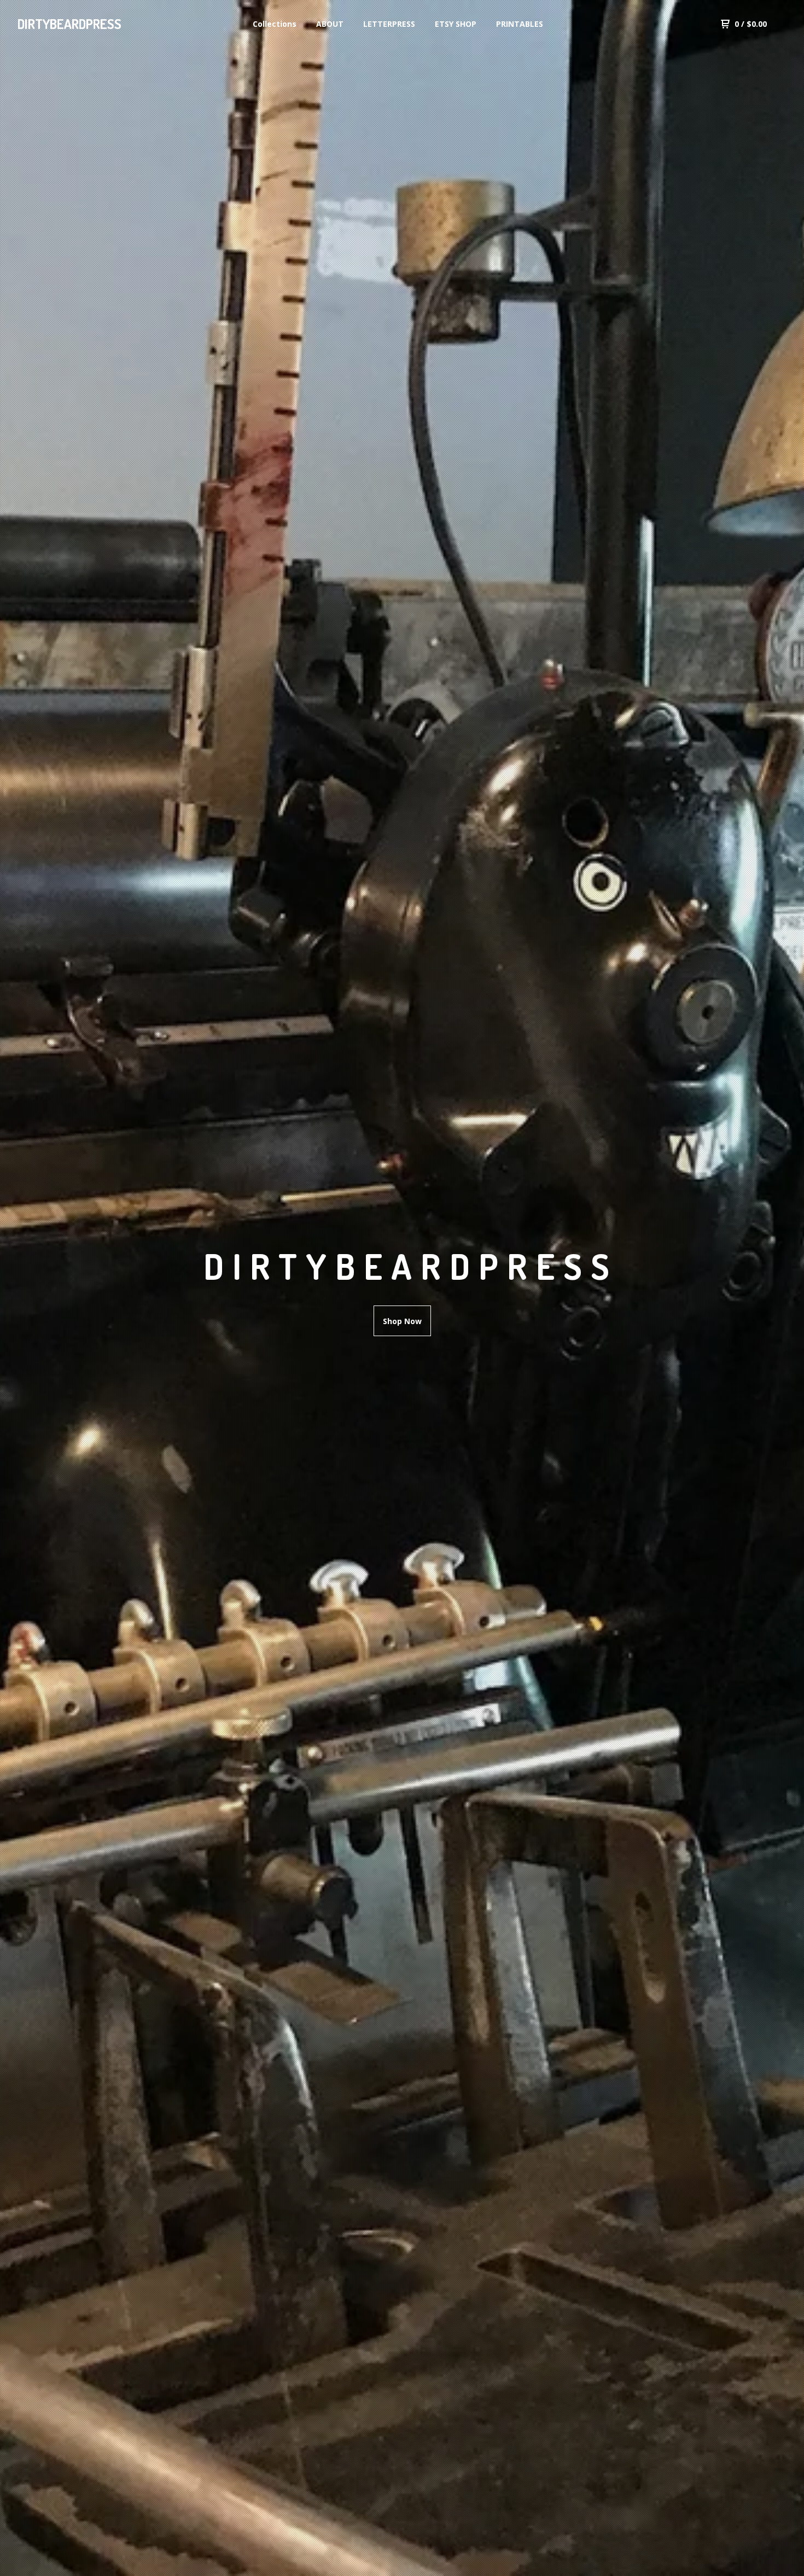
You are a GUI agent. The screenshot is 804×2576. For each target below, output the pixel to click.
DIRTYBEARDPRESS (69, 24)
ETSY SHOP (456, 24)
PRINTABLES (520, 24)
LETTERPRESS (389, 24)
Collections (275, 24)
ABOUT (330, 24)
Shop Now (402, 1321)
